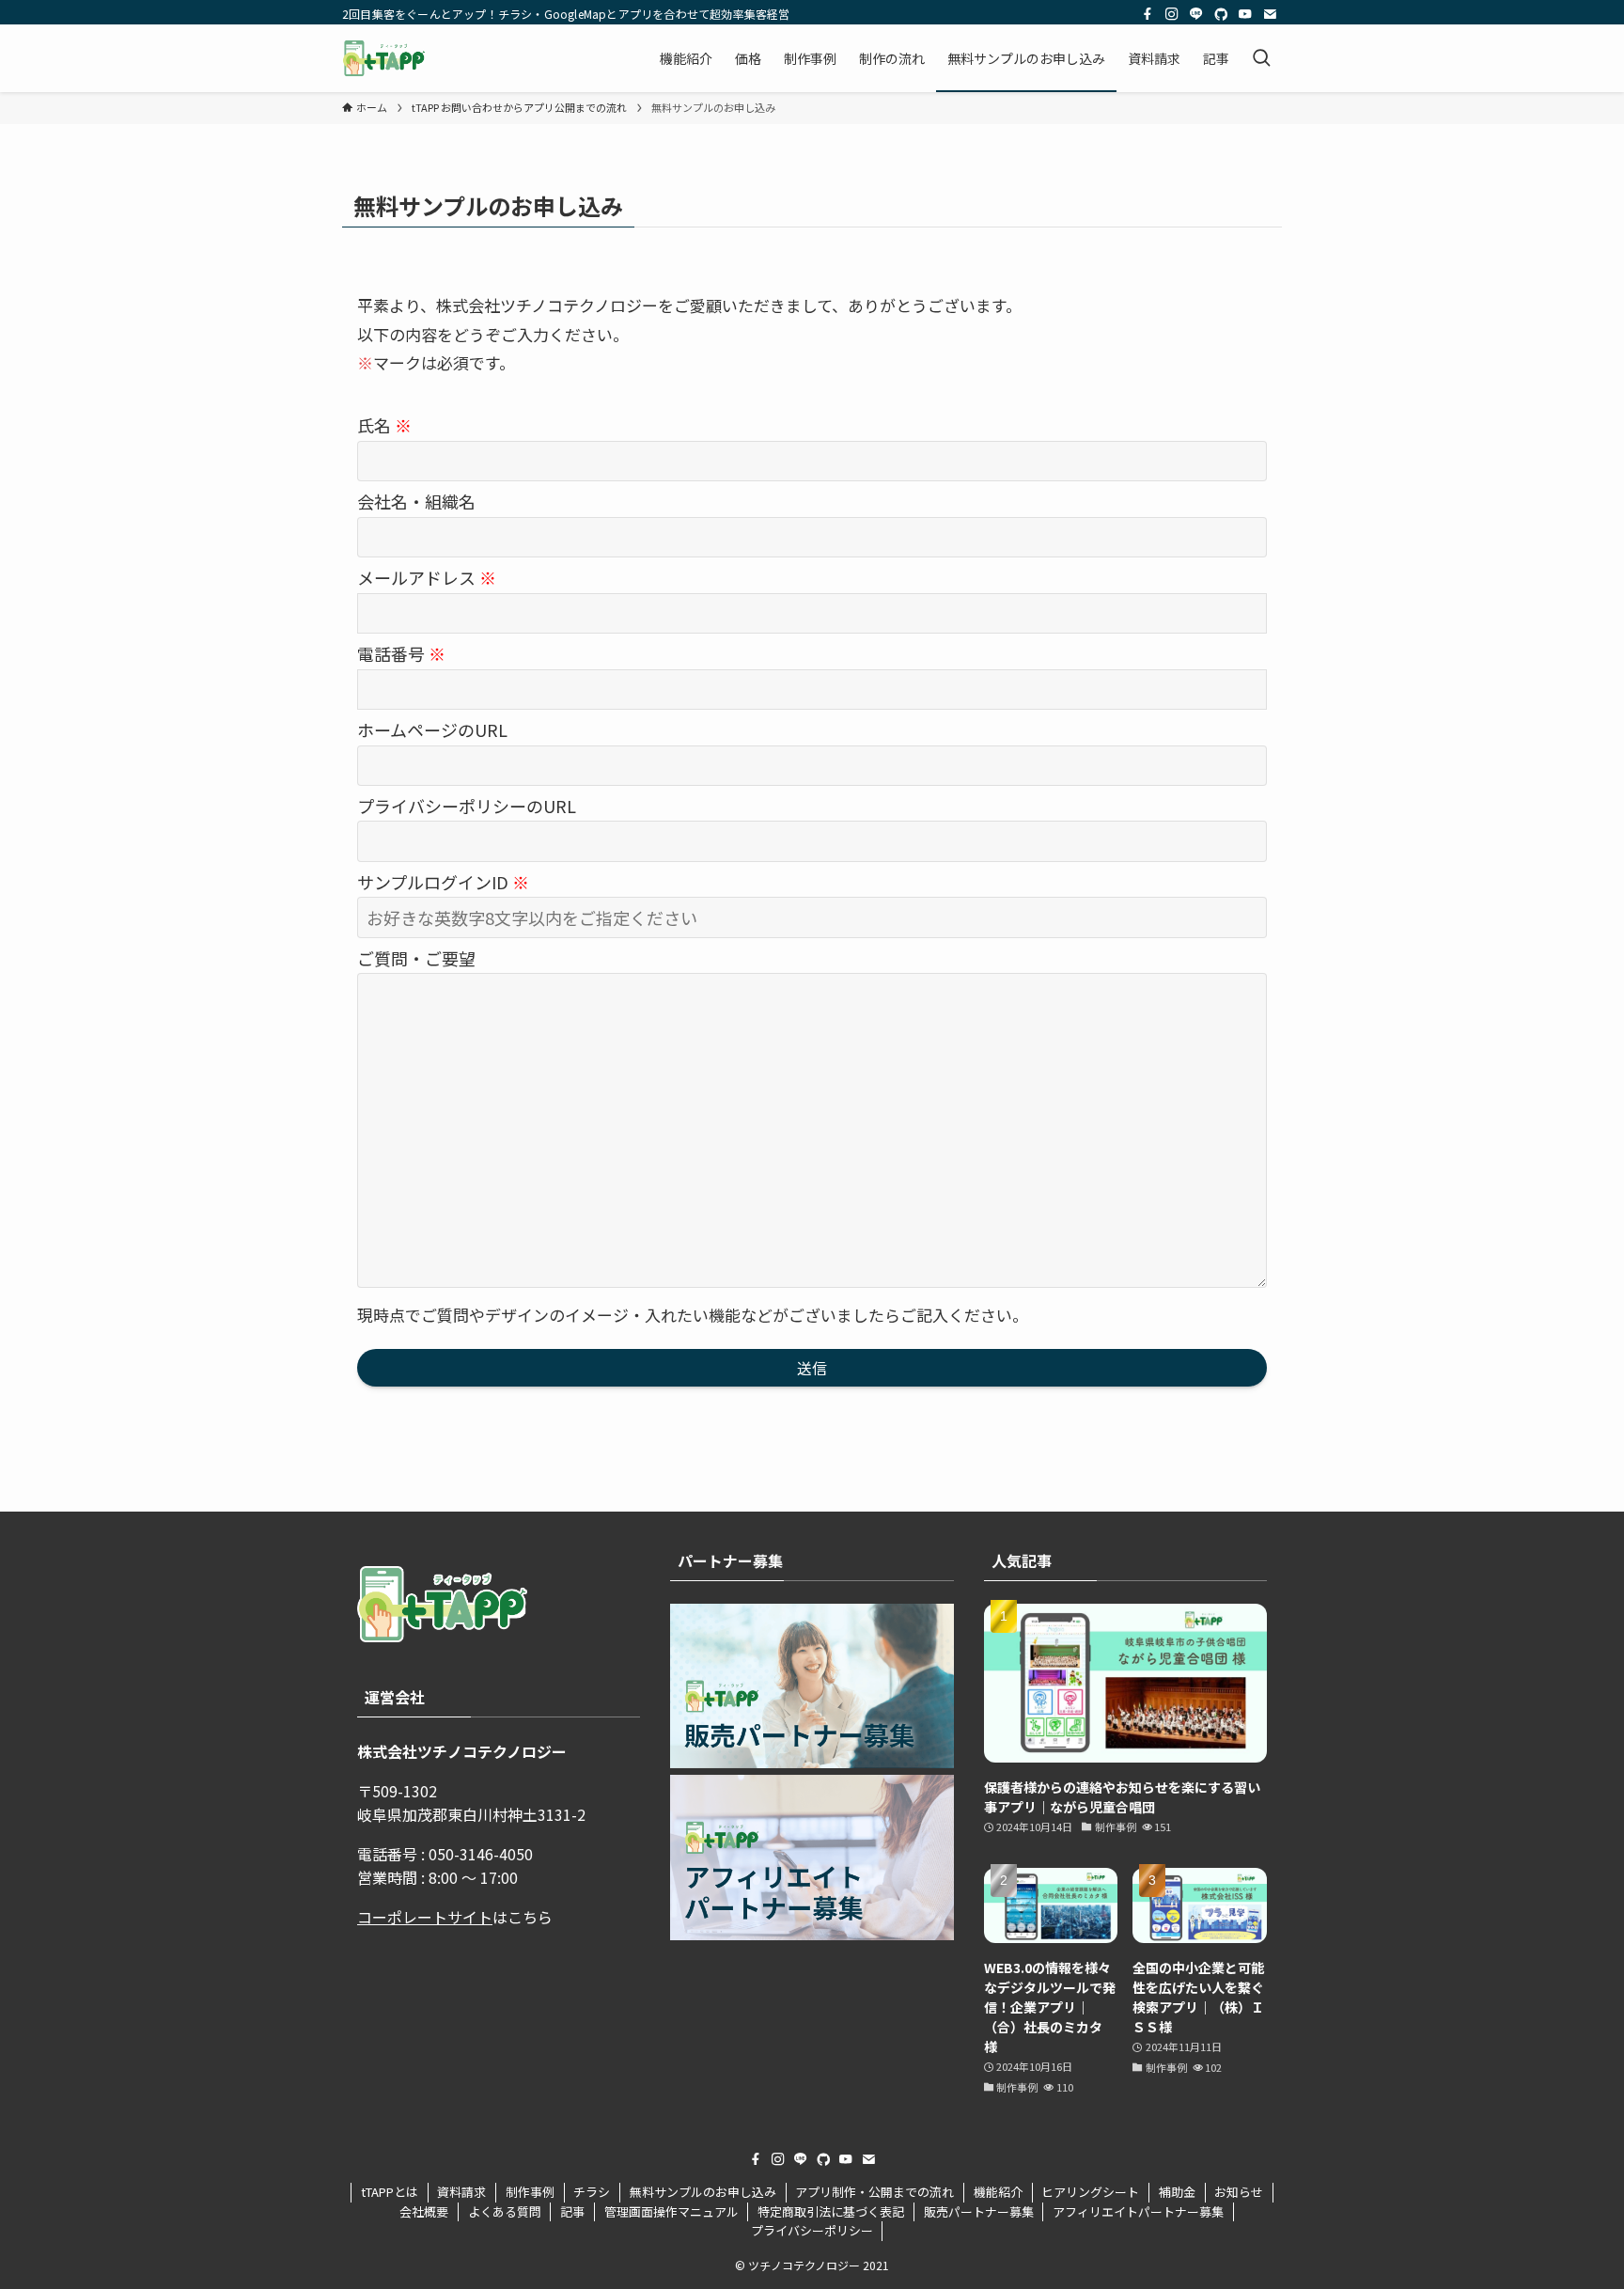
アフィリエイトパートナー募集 (1138, 2211)
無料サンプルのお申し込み (703, 2192)
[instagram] (1172, 14)
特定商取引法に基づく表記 (831, 2211)
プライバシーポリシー (812, 2230)
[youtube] (1245, 14)
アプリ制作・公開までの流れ (874, 2192)
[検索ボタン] (1261, 58)
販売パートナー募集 (979, 2211)
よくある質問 (505, 2211)
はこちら (455, 1917)
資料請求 (461, 2192)
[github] (1221, 14)
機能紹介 (998, 2192)
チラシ (592, 2192)
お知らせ (1239, 2192)
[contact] (1270, 14)
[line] (1196, 14)
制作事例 (530, 2192)
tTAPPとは (390, 2192)
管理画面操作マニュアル (671, 2211)
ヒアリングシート (1090, 2192)
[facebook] (1148, 14)
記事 (572, 2211)
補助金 (1177, 2192)
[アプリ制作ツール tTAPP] (384, 58)
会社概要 (424, 2211)
